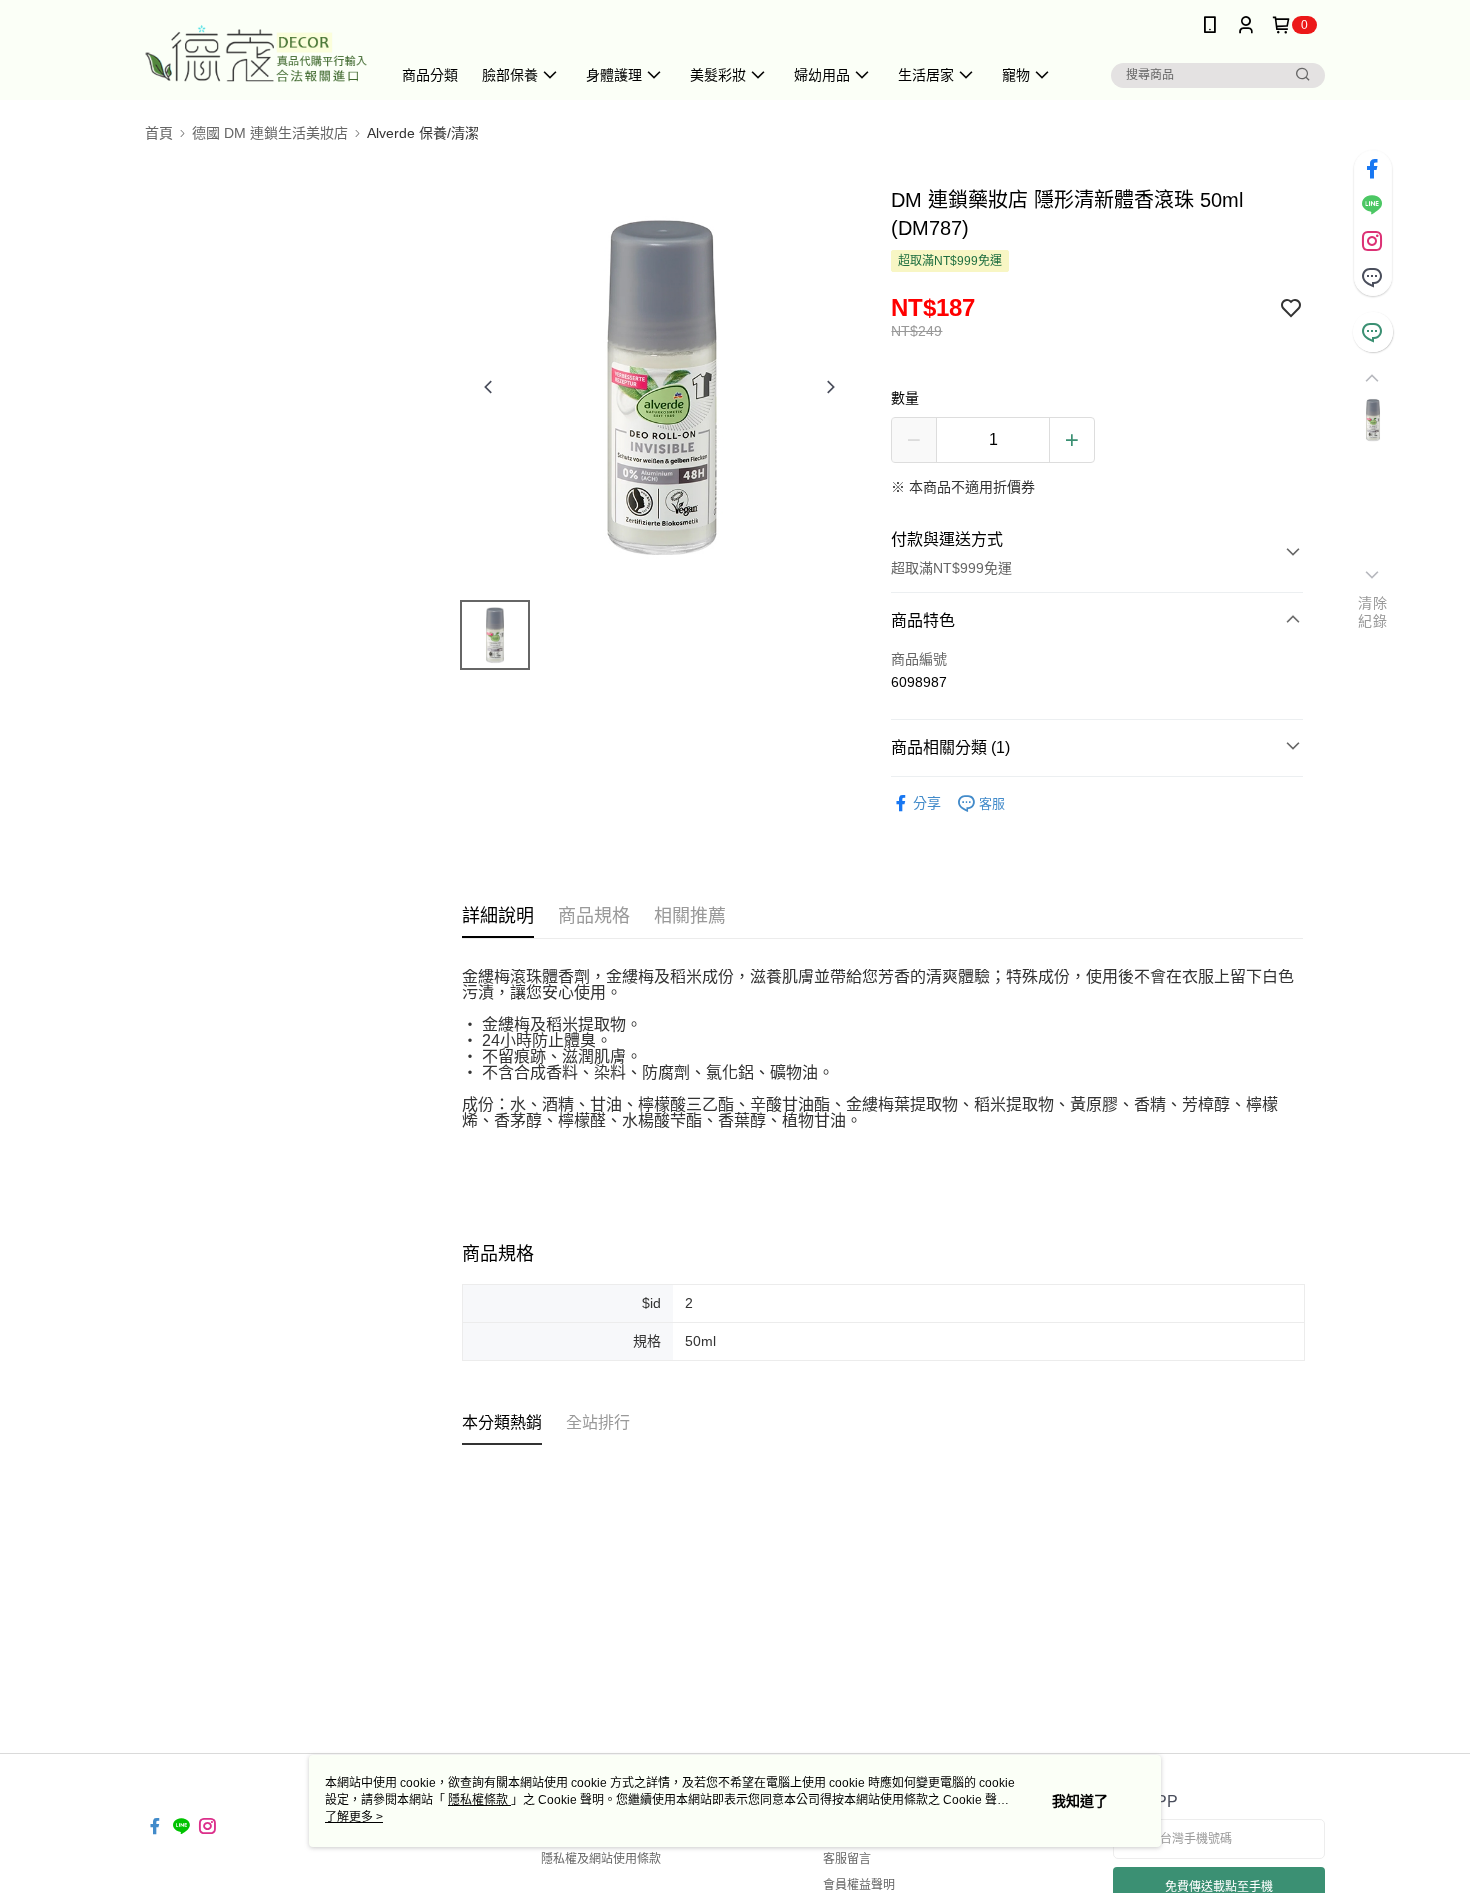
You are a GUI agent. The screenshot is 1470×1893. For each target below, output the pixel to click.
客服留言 (847, 1859)
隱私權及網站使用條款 (601, 1859)
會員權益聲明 (859, 1885)
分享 (927, 803)
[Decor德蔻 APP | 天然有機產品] (256, 52)
